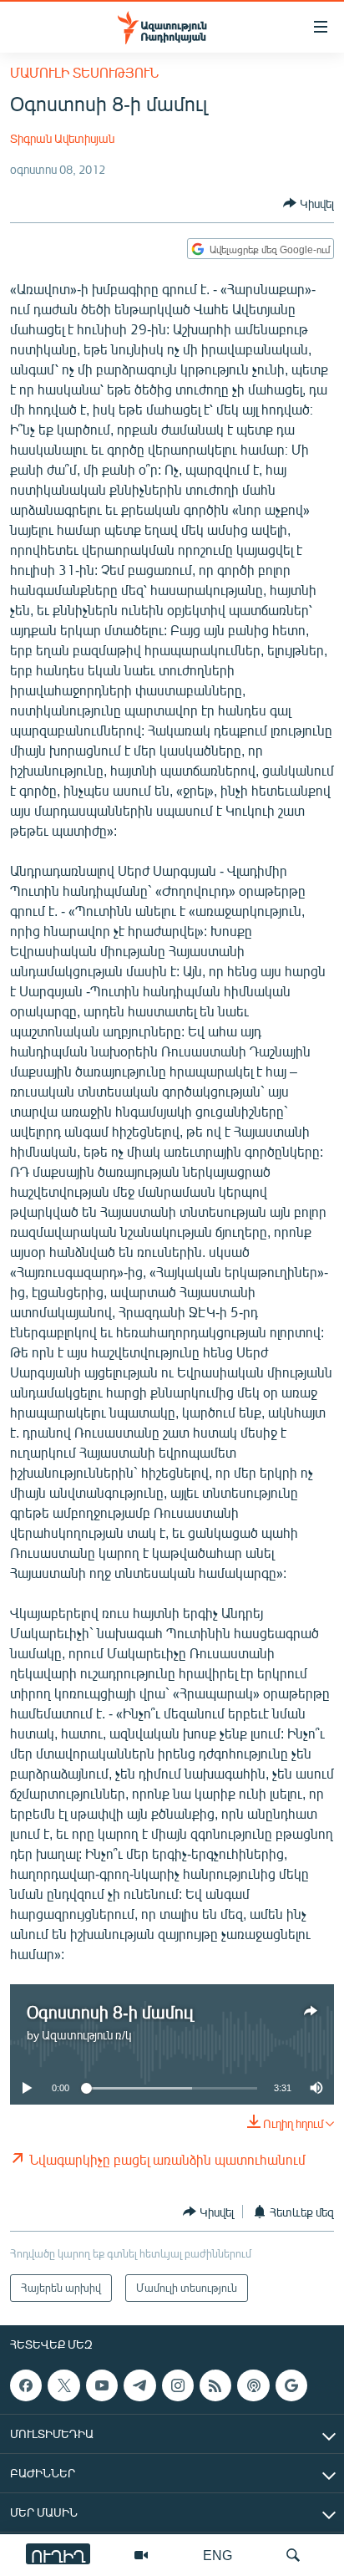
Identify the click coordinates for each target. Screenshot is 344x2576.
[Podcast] (253, 2385)
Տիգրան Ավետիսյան (62, 138)
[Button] (309, 203)
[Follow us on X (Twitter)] (63, 2385)
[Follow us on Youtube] (102, 2385)
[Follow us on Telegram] (139, 2385)
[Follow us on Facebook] (26, 2385)
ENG (218, 2555)
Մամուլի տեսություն (84, 72)
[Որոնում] (293, 2555)
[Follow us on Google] (291, 2385)
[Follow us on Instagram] (178, 2385)
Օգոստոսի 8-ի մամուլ (110, 2011)
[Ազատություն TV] (141, 2555)
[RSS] (215, 2385)
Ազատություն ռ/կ (86, 2035)
